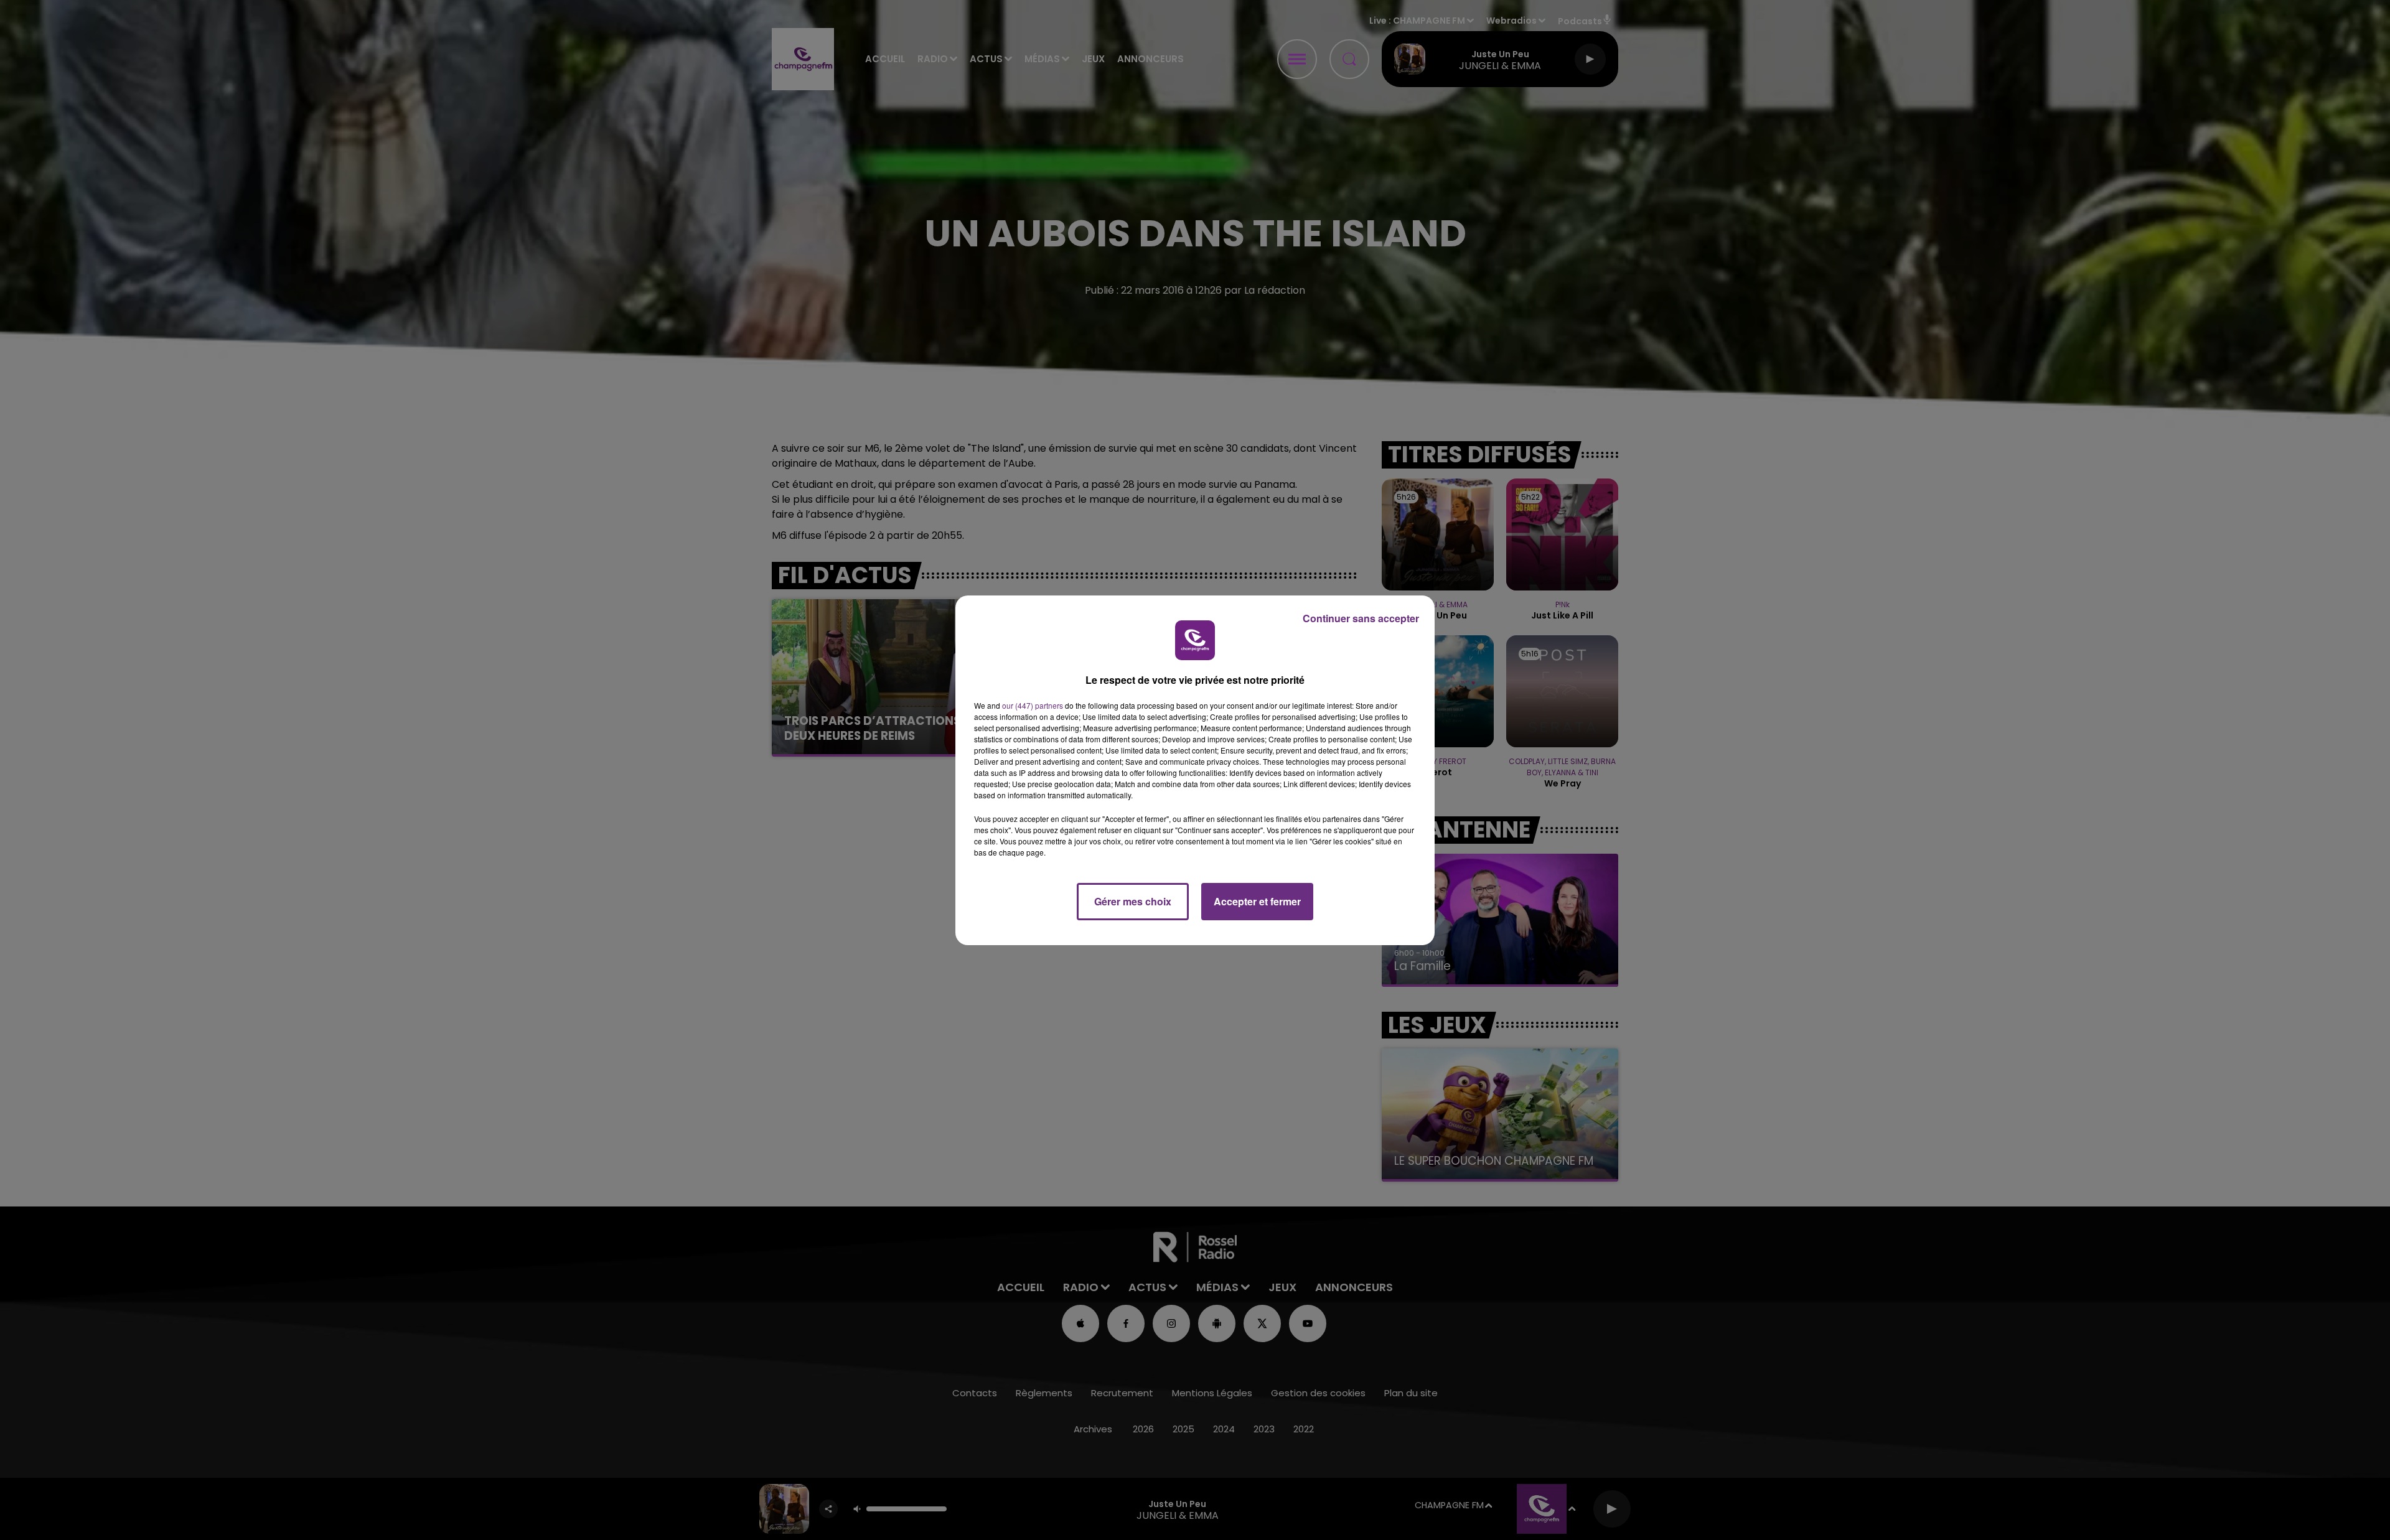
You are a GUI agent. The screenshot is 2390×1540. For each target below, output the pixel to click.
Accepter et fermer (1257, 901)
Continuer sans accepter (1361, 618)
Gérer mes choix (1133, 901)
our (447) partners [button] (1033, 705)
